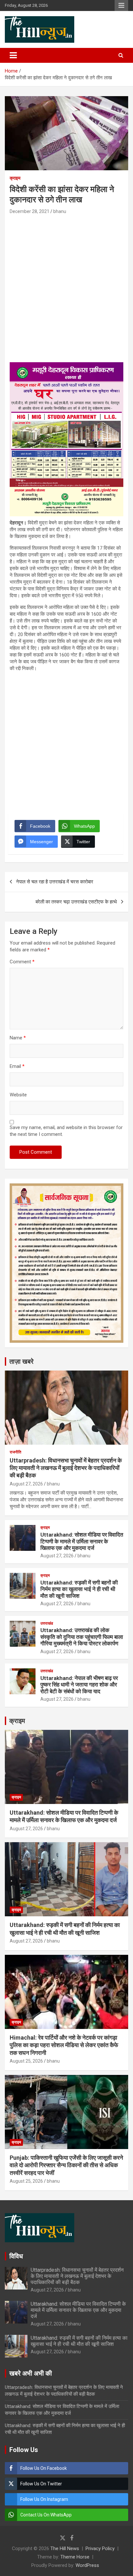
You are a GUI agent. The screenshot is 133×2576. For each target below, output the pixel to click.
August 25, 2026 (26, 2061)
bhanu (60, 211)
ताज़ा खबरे (21, 1361)
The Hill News (65, 2548)
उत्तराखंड (47, 1623)
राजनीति (15, 1452)
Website (18, 1095)
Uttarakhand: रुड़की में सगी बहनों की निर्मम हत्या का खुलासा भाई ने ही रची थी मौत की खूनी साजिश (79, 1589)
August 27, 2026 (26, 1484)
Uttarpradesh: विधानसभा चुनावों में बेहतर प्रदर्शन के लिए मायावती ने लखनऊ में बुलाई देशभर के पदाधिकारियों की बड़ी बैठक (66, 1468)
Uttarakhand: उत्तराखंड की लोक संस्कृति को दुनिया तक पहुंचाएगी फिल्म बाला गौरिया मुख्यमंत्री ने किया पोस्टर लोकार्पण (82, 1637)
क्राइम (15, 178)
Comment (22, 962)
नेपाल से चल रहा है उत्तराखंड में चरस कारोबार (55, 882)
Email (17, 1066)
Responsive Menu (121, 6)
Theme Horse (75, 2557)
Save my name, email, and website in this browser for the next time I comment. (66, 1131)
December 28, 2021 (30, 211)
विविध (16, 2256)
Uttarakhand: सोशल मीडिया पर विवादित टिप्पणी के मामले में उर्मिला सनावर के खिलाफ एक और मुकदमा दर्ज (82, 1541)
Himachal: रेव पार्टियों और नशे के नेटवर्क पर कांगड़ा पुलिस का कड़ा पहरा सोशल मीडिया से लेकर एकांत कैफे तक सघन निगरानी (64, 2045)
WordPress (87, 2565)
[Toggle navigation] (13, 55)
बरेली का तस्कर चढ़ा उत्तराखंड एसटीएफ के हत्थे (76, 902)
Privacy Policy (100, 2548)
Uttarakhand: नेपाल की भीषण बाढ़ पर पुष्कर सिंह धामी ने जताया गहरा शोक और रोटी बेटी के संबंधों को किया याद (79, 1685)
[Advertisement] (66, 286)
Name (18, 1038)
